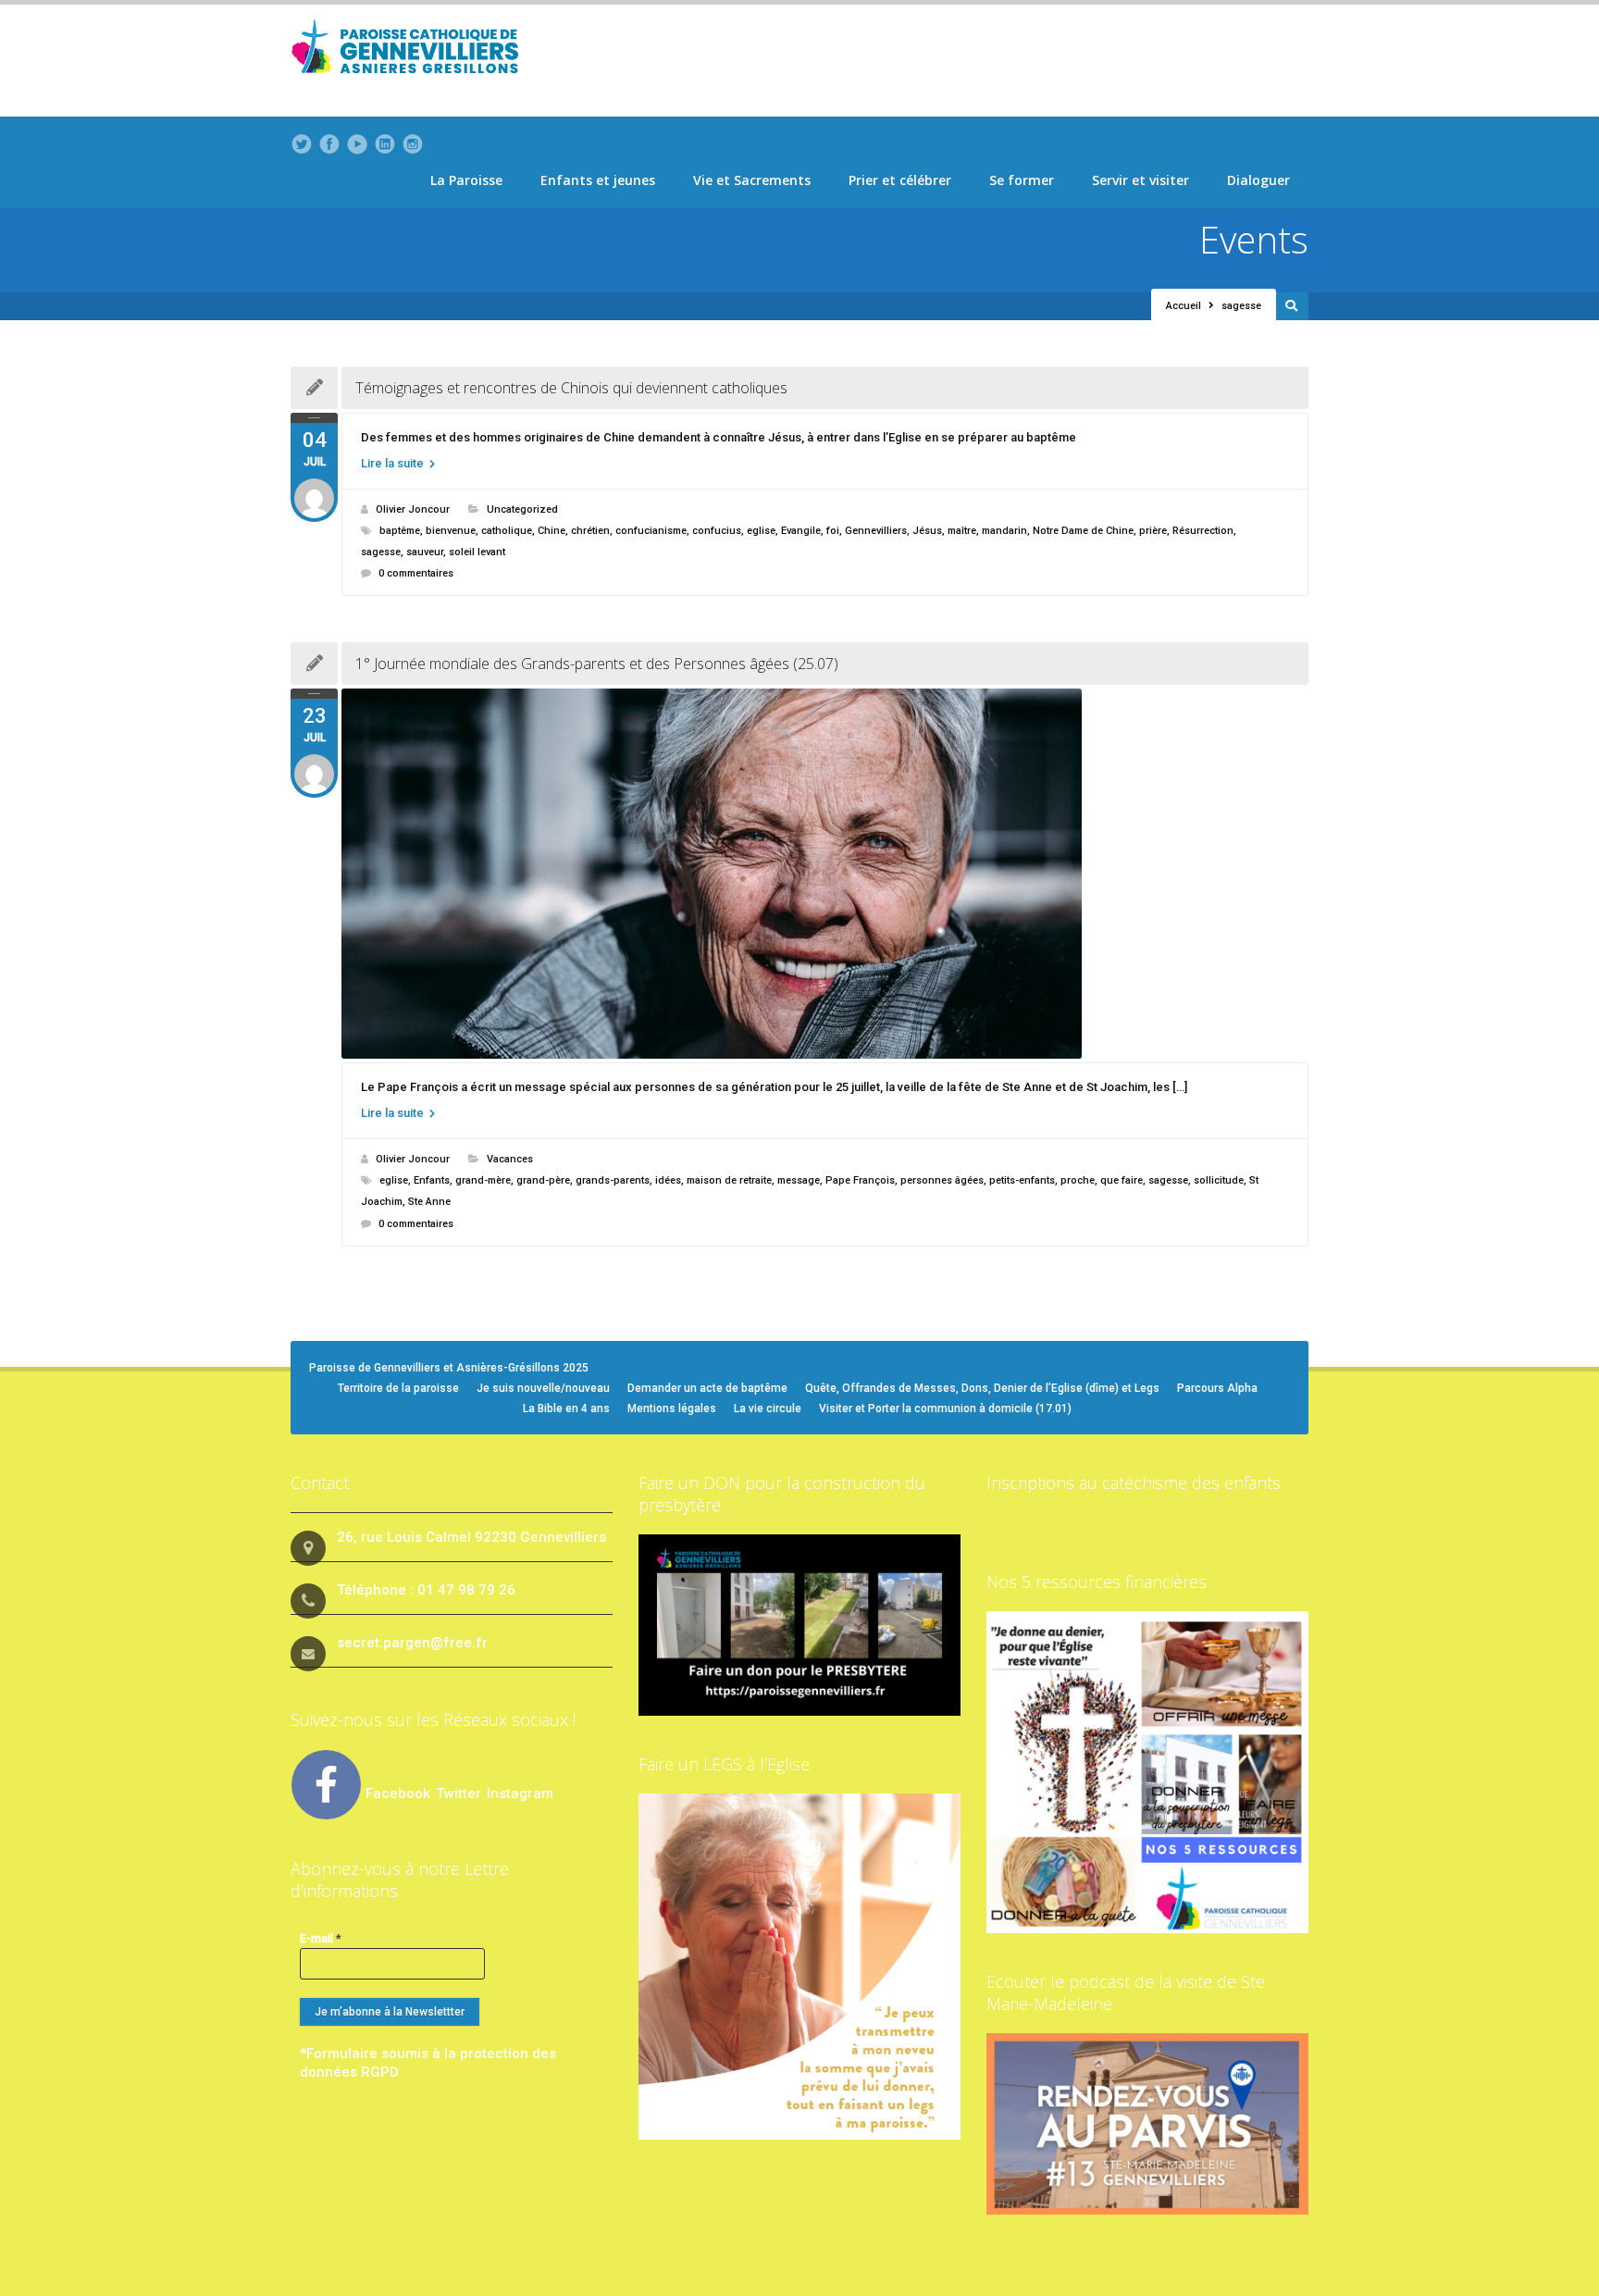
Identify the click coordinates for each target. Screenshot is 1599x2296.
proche (1078, 1180)
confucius (717, 531)
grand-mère (483, 1180)
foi (833, 531)
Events (1254, 239)
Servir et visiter (1140, 180)
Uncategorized (522, 509)
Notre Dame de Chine (1083, 531)
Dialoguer (1258, 180)
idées (668, 1180)
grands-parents (613, 1180)
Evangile (801, 531)
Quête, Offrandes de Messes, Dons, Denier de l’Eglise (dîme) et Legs (982, 1388)
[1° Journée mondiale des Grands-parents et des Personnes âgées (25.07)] (825, 874)
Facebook (398, 1793)
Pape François (860, 1180)
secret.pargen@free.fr (412, 1643)
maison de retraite (729, 1180)
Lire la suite (394, 463)
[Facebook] (329, 144)
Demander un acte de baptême (707, 1388)
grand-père (543, 1180)
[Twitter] (302, 144)
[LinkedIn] (385, 144)
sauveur (425, 552)
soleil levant (477, 552)
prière (1153, 531)
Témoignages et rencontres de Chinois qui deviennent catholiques (571, 388)
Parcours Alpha (1217, 1388)
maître (962, 531)
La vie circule (768, 1409)
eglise (761, 531)
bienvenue (451, 531)
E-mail (321, 1938)
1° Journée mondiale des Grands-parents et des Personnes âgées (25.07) (597, 664)
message (799, 1180)
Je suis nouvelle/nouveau (543, 1388)
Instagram (520, 1793)
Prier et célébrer (900, 180)
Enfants (432, 1180)
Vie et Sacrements (752, 180)
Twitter (460, 1793)
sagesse (381, 552)
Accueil (1184, 306)
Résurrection (1203, 531)
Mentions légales (672, 1409)
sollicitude (1219, 1180)
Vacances (510, 1159)
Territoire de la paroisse (398, 1388)
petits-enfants (1022, 1180)
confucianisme (651, 531)
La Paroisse (466, 180)
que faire (1122, 1180)
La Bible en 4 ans (566, 1409)
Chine (552, 531)
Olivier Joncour (413, 509)
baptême (400, 531)
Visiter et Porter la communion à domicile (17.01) (945, 1409)
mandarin (1004, 531)
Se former (1022, 180)
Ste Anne (429, 1202)
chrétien (590, 531)
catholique (507, 531)
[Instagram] (413, 144)
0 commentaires (416, 573)
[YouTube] (357, 144)
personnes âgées (942, 1180)
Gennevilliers (876, 531)
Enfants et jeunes (598, 180)
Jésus (927, 531)
